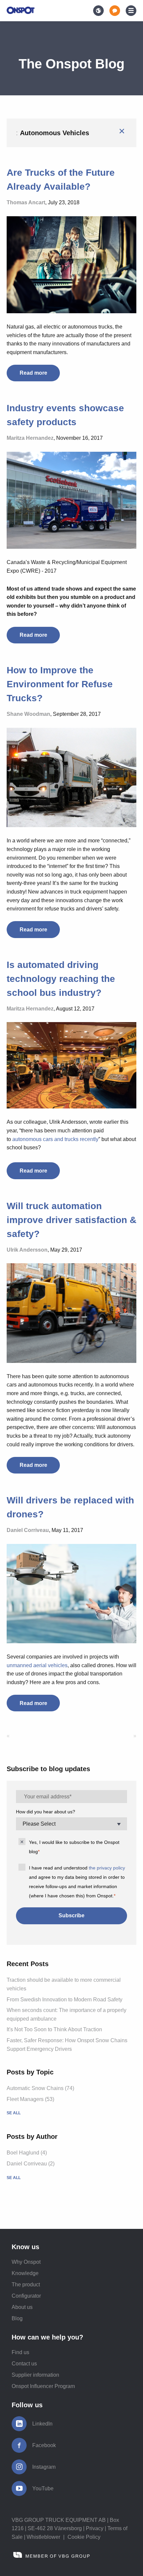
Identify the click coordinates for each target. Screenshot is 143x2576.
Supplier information (35, 2375)
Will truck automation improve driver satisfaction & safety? (71, 1220)
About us (22, 2307)
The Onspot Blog (71, 64)
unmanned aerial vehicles (37, 1665)
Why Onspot (26, 2262)
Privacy (95, 2528)
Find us (20, 2352)
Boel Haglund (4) (27, 2153)
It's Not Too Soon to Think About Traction (54, 2029)
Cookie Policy (84, 2537)
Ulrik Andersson (27, 1250)
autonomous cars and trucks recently (55, 1139)
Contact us (24, 2364)
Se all (14, 2113)
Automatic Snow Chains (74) (40, 2088)
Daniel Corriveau (28, 1530)
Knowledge (25, 2273)
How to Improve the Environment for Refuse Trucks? (60, 684)
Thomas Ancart (26, 202)
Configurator (26, 2296)
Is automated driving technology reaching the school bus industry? (61, 979)
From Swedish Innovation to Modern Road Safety (65, 2000)
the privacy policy (107, 1868)
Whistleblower (43, 2537)
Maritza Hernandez (30, 438)
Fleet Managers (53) (30, 2099)
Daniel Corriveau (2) (31, 2164)
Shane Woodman (28, 714)
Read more (33, 373)
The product (26, 2285)
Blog (17, 2318)
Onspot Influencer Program (43, 2386)
